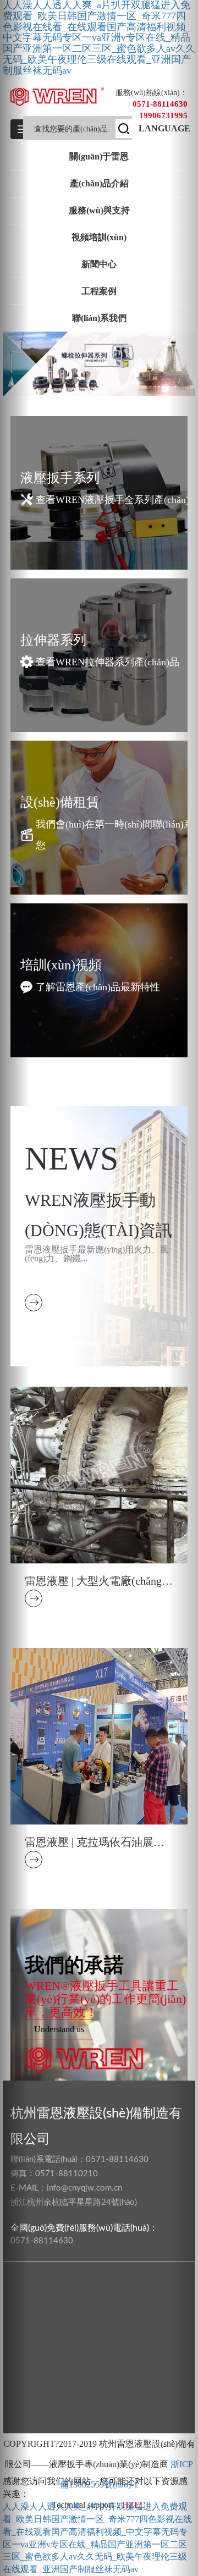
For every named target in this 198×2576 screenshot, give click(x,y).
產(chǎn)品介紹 (99, 183)
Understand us (59, 2029)
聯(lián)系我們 (99, 318)
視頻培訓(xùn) (99, 237)
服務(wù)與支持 (99, 210)
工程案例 (99, 291)
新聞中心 (99, 264)
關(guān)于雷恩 (99, 156)
